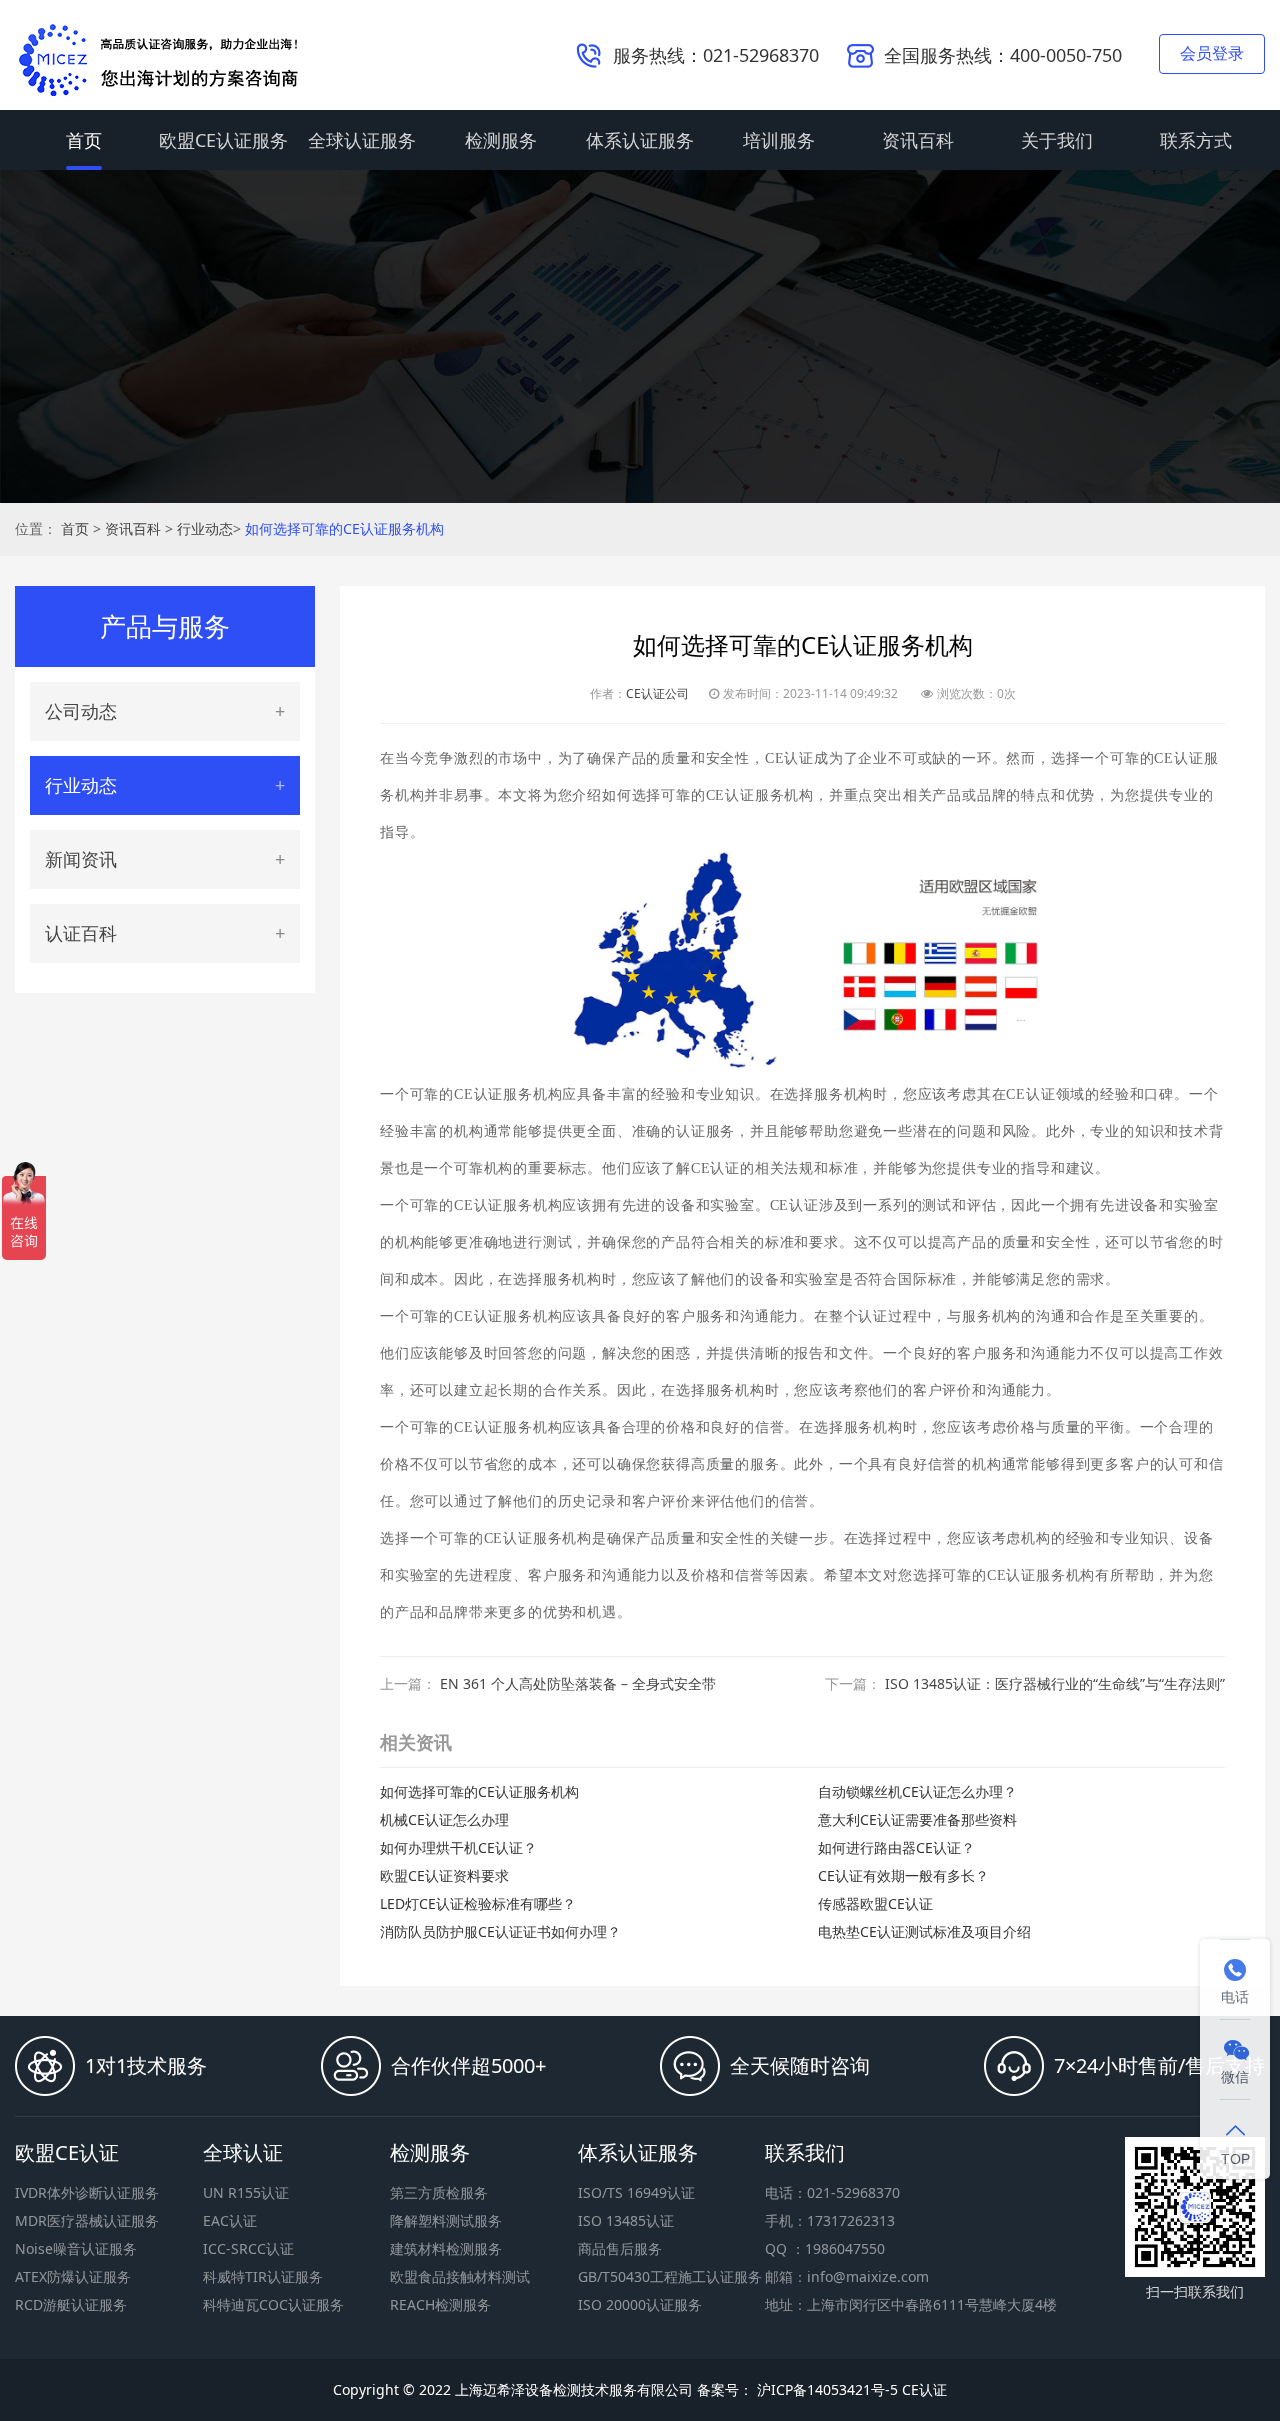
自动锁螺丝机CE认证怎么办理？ (917, 1791)
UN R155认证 (246, 2192)
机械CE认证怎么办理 (444, 1819)
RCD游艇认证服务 (71, 2304)
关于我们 (1057, 140)
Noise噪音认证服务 (76, 2248)
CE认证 (924, 2389)
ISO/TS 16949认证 (636, 2192)
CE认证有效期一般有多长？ (903, 1875)
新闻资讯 (81, 859)
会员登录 (1212, 53)
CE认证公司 (657, 693)
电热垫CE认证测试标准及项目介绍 (924, 1931)
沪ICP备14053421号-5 (825, 2389)
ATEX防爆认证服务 (73, 2276)
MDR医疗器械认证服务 (87, 2220)
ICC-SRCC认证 (248, 2248)
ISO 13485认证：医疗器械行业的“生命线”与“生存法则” (1055, 1683)
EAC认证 (230, 2220)
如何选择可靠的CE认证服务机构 (344, 528)
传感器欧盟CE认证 (875, 1903)
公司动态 (81, 711)
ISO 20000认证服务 (640, 2304)
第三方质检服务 (439, 2192)
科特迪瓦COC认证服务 (273, 2304)
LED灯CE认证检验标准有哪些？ (478, 1903)
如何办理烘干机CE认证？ (458, 1847)
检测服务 (501, 140)
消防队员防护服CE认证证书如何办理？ (500, 1931)
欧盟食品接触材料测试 (460, 2276)
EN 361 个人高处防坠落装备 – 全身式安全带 (578, 1683)
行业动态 (205, 528)
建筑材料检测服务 (446, 2248)
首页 (84, 140)
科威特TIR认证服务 (263, 2276)
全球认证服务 (362, 140)
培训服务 (779, 140)
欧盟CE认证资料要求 (444, 1875)
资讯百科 (918, 140)
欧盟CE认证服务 (223, 140)
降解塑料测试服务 (446, 2220)
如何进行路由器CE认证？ (896, 1847)
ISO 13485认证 (626, 2220)
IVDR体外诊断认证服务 (87, 2192)
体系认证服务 (640, 140)
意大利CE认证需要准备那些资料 (917, 1819)
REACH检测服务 (440, 2304)
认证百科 (81, 933)
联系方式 (1196, 140)
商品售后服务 (620, 2248)
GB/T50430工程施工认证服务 (670, 2276)
